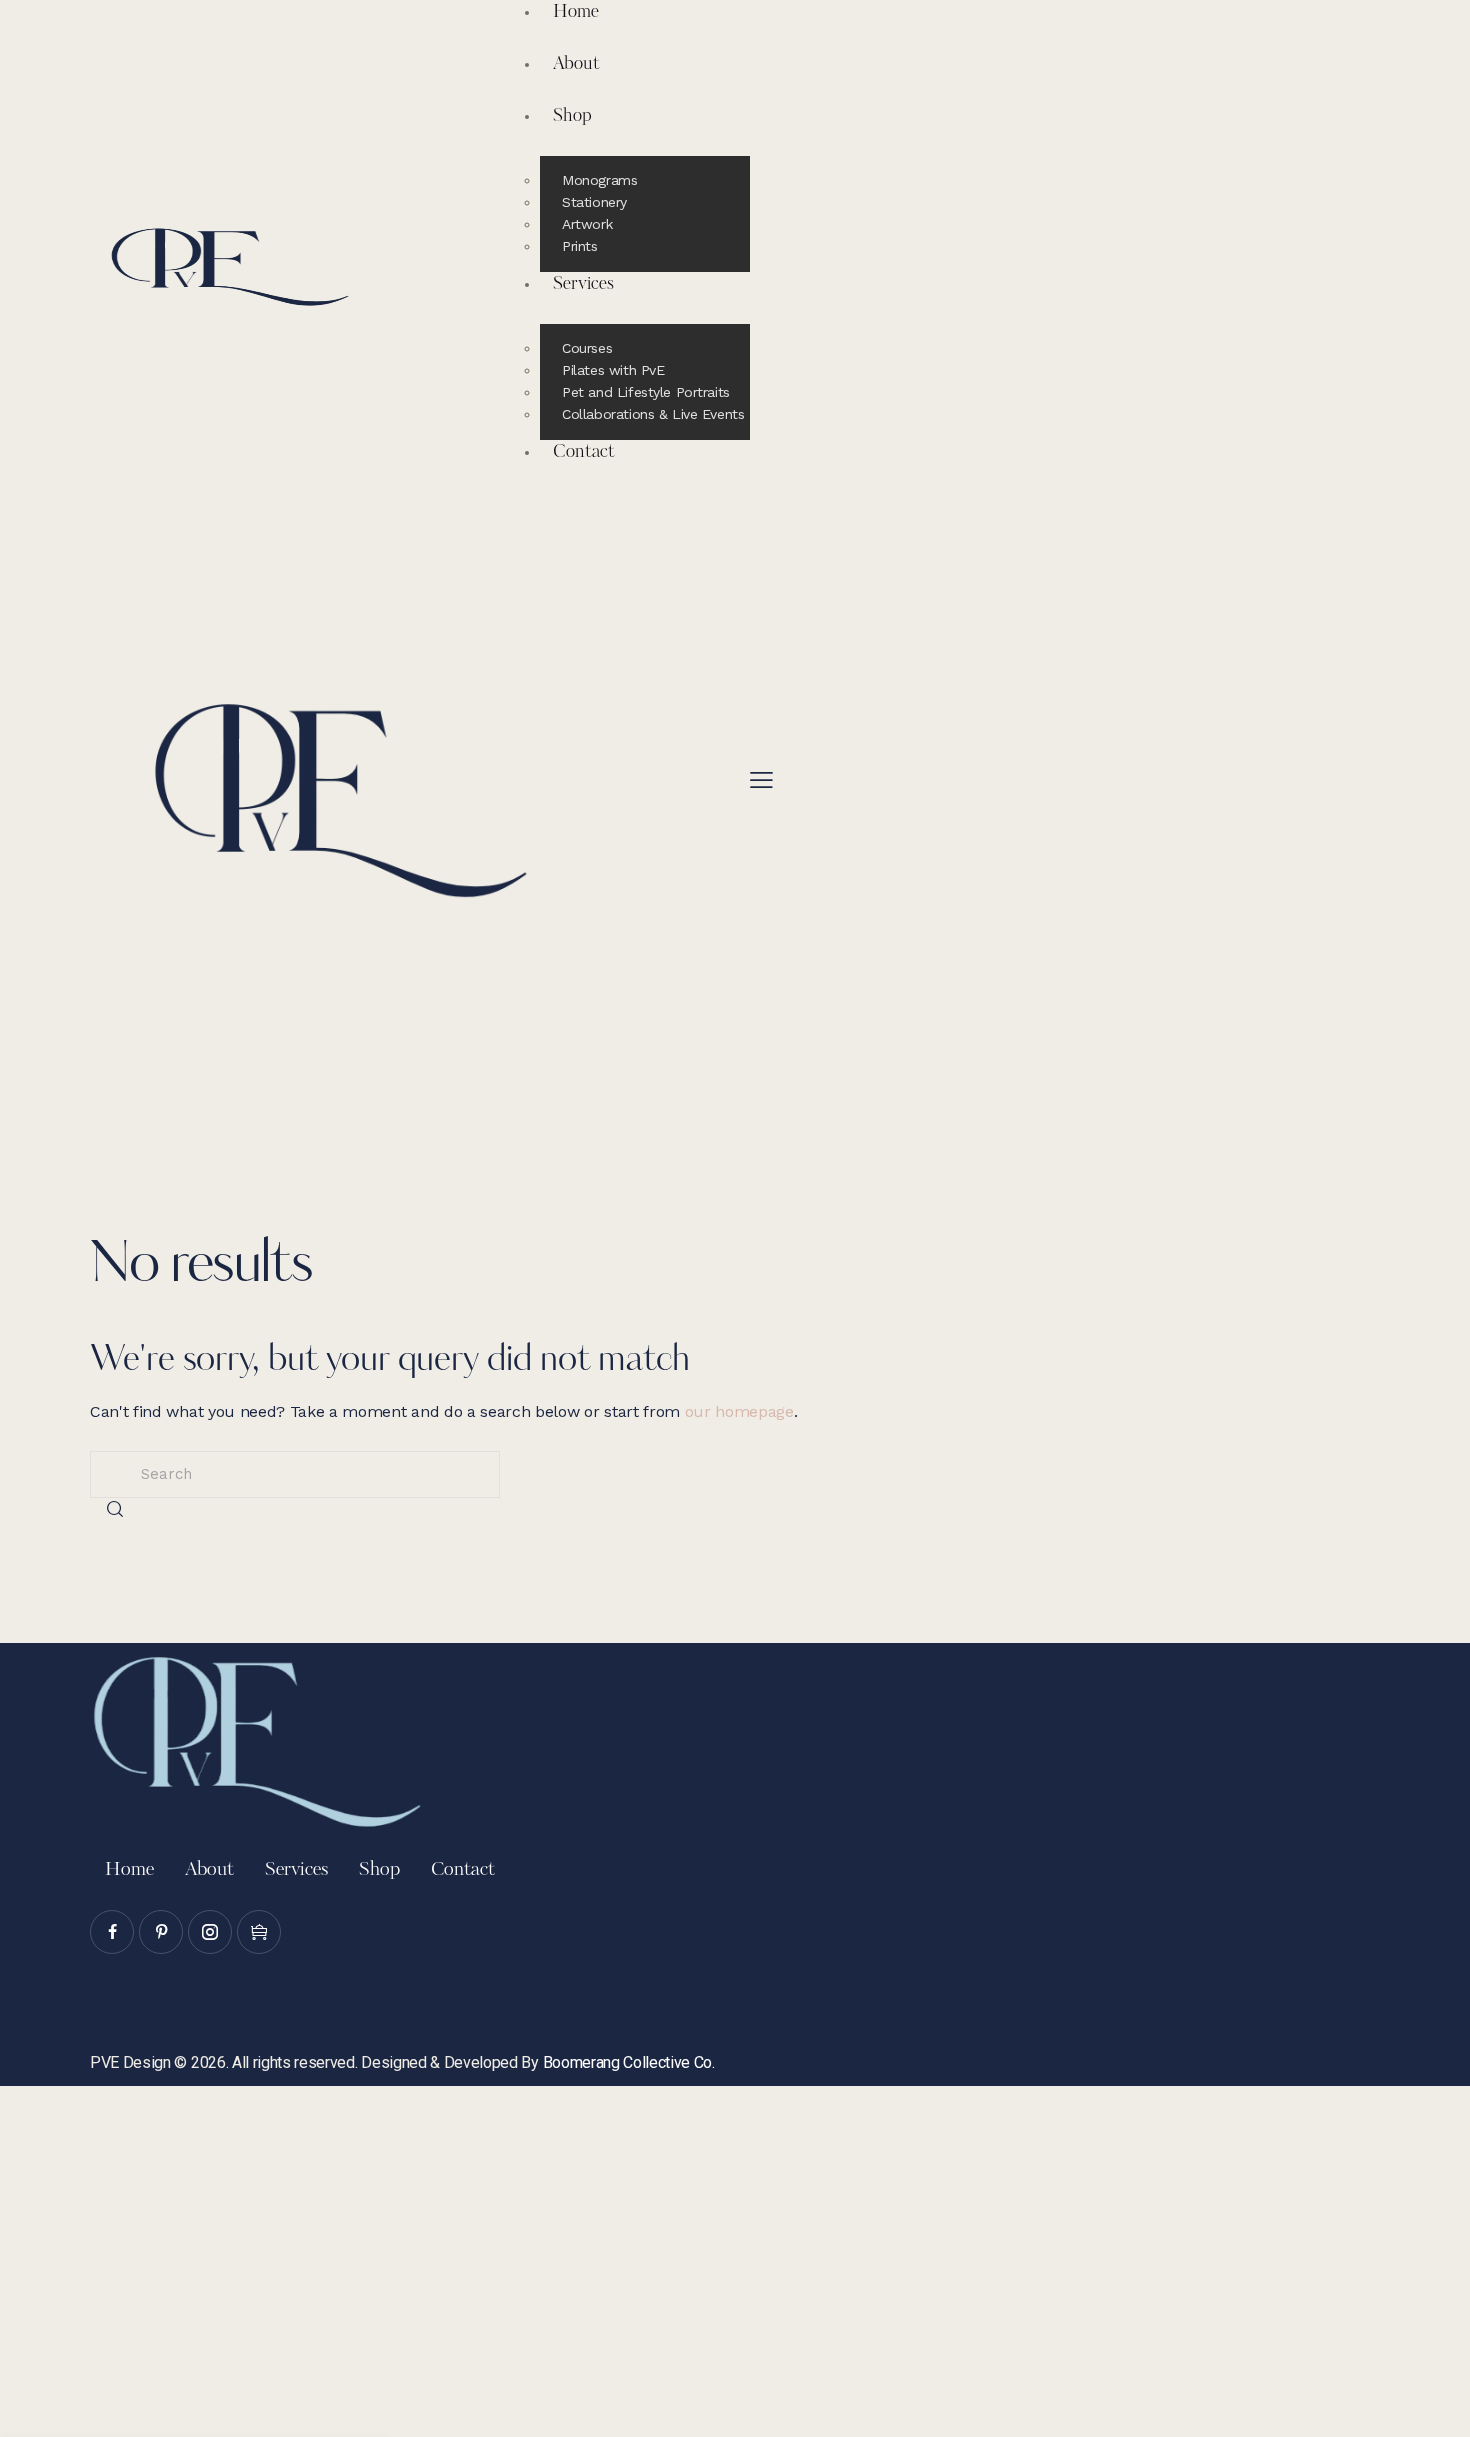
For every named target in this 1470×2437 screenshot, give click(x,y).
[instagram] (210, 1932)
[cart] (259, 1932)
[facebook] (112, 1932)
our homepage (739, 1411)
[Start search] (115, 1509)
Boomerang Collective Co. (629, 2062)
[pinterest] (161, 1932)
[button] (761, 780)
